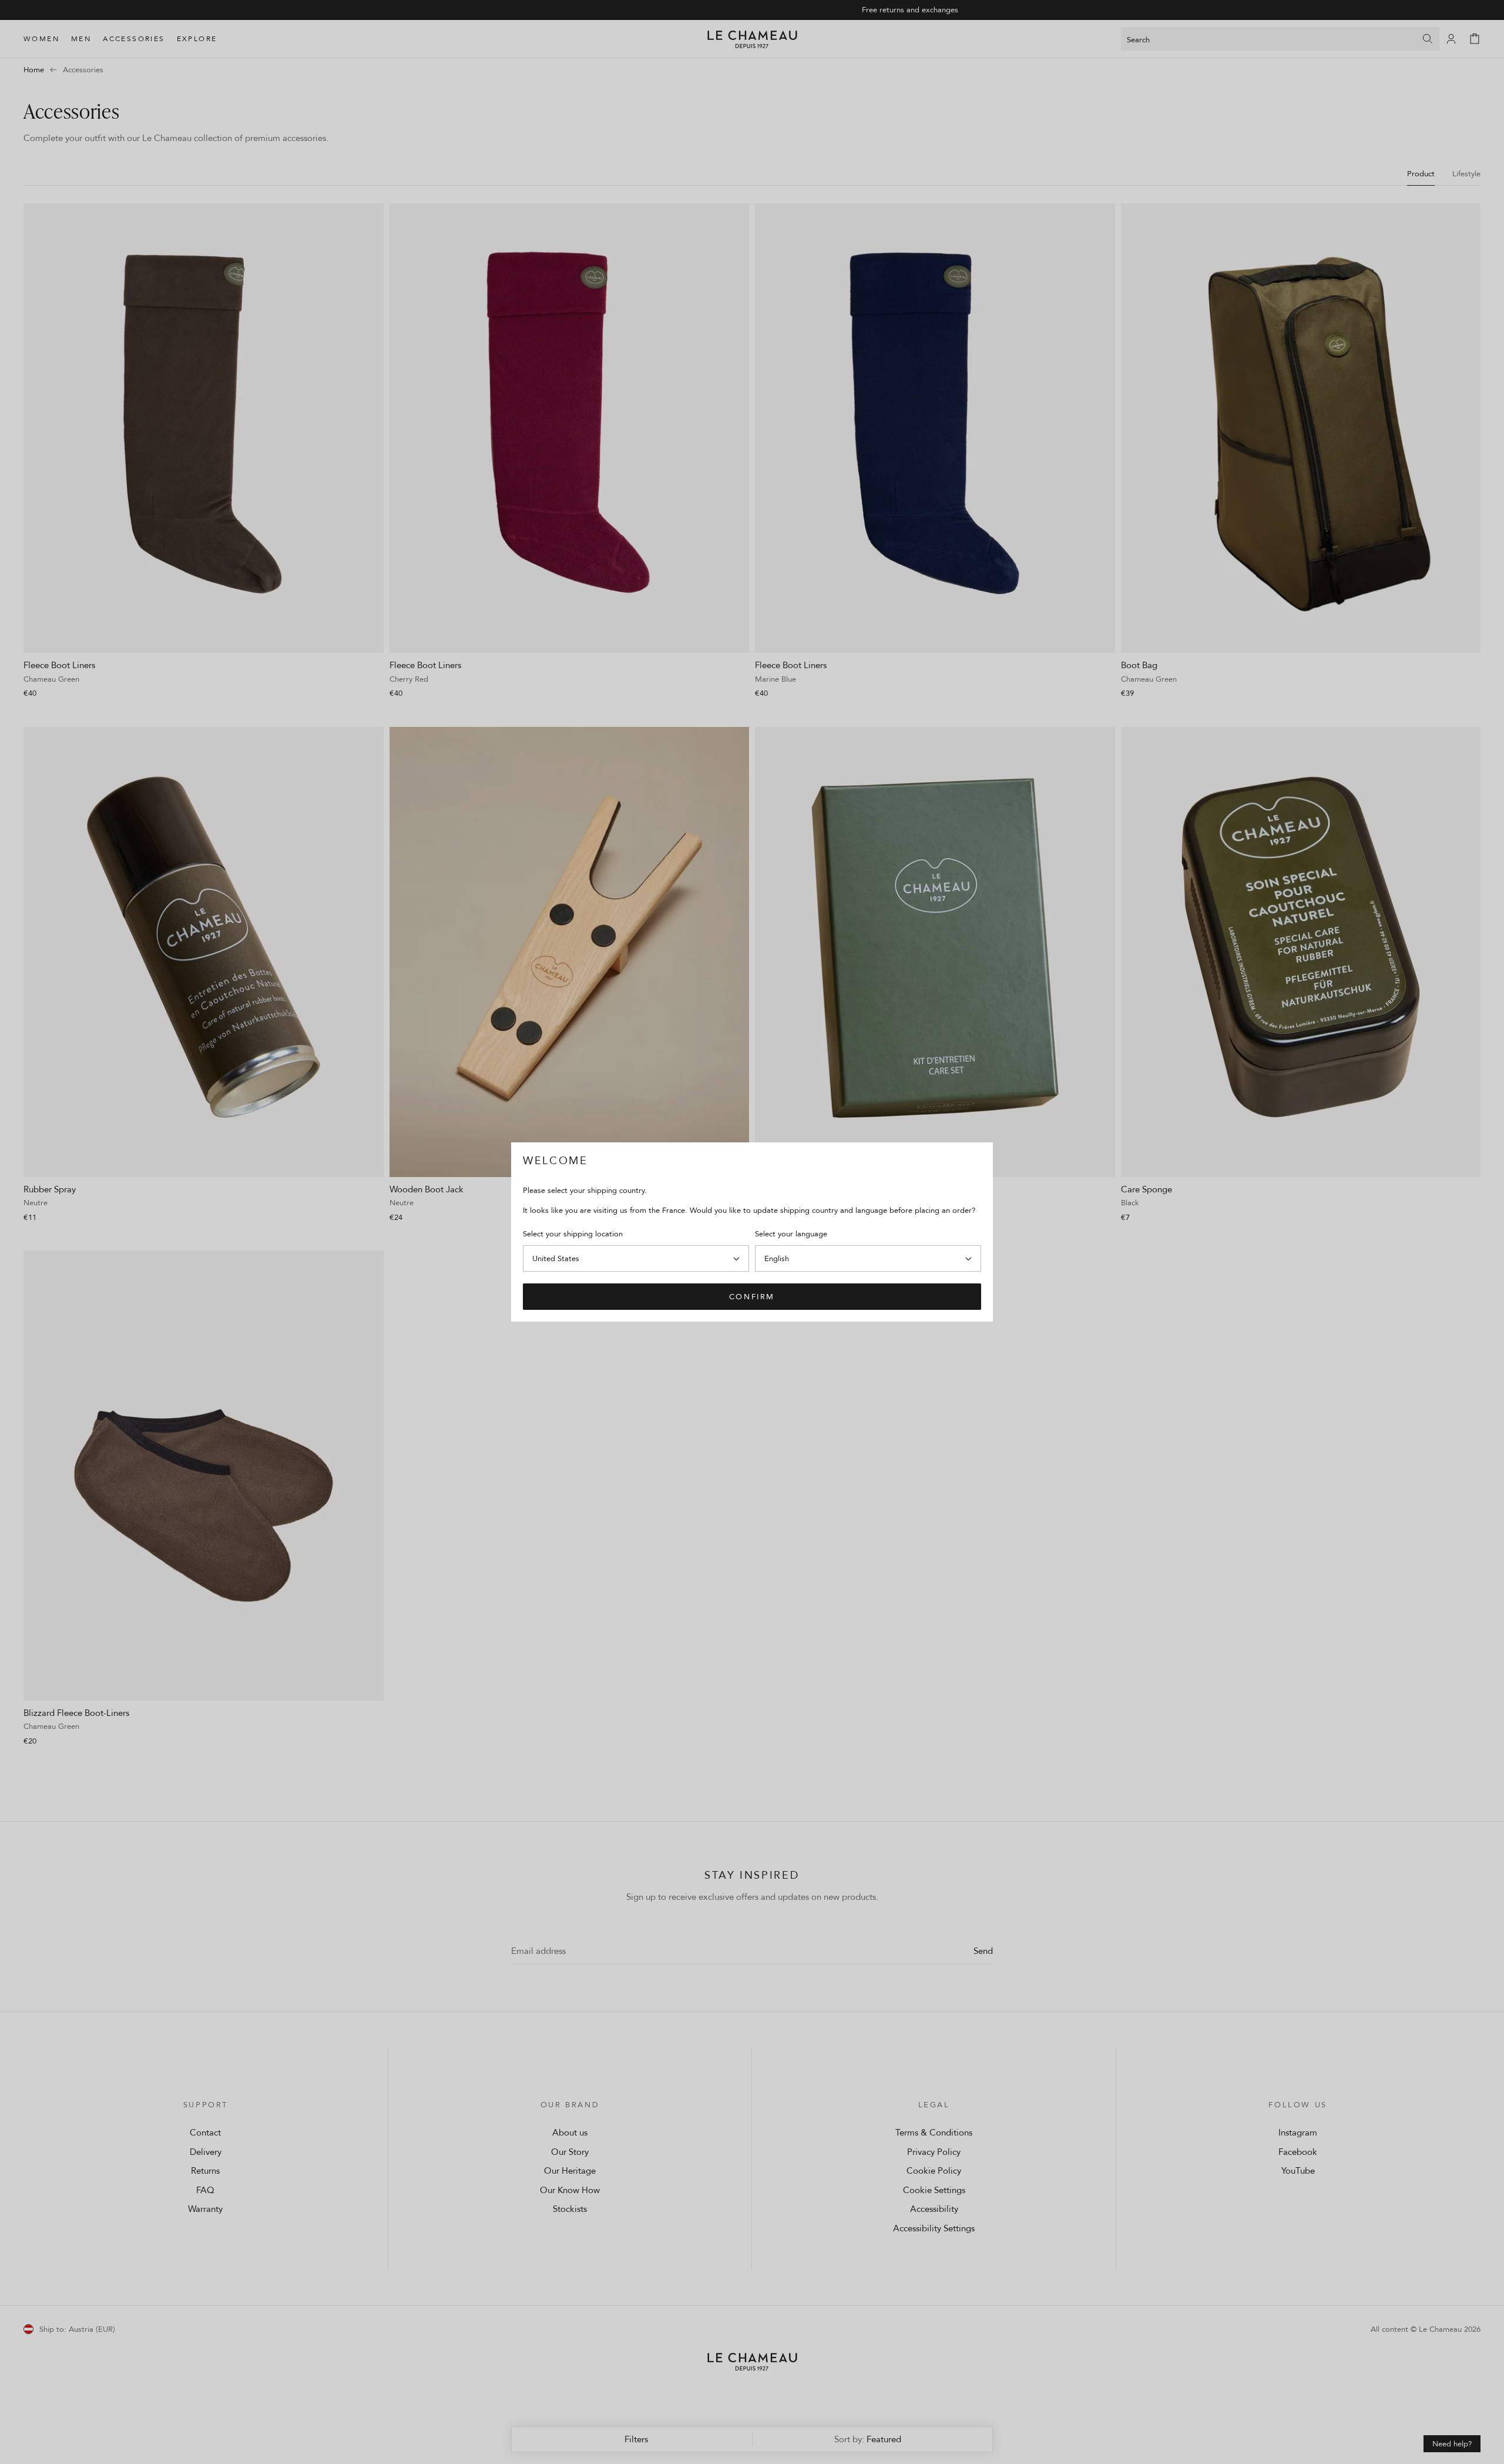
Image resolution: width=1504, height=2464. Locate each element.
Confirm (752, 1296)
